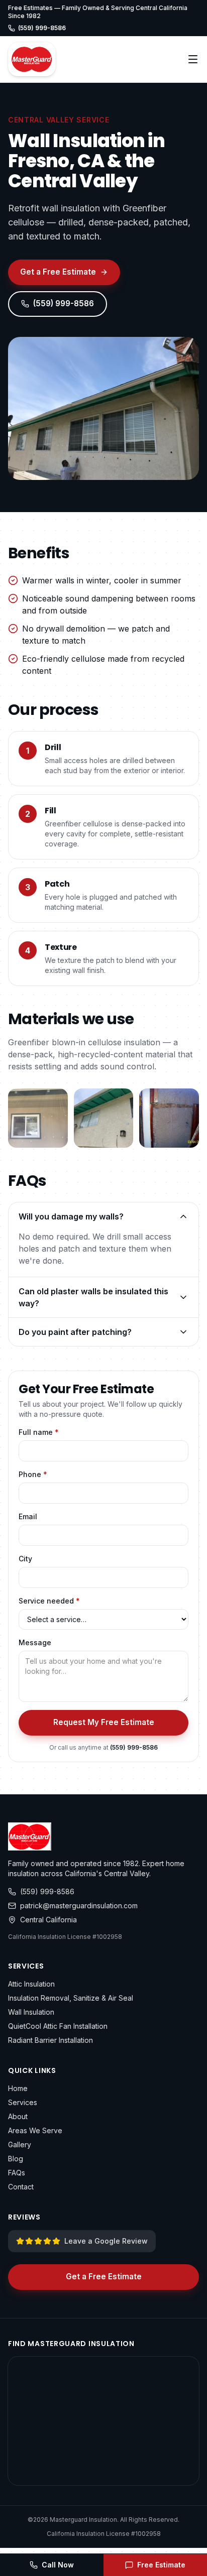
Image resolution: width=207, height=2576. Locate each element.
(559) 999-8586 (42, 28)
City (25, 1559)
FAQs (17, 2173)
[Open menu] (193, 59)
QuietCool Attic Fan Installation (58, 2026)
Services (23, 2102)
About (18, 2116)
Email (28, 1516)
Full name (39, 1432)
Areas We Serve (35, 2130)
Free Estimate (161, 2565)
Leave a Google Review (106, 2241)
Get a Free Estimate (58, 272)
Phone (33, 1474)
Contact (21, 2187)
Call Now (58, 2565)
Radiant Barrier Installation (50, 2040)
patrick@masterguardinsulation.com (79, 1906)
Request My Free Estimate (104, 1722)
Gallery (20, 2144)
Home (18, 2088)
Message (35, 1642)
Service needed (49, 1601)
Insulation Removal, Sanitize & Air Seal (71, 1998)
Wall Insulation (31, 2012)
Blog (16, 2159)
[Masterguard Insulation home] (32, 59)
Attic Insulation (31, 1984)
